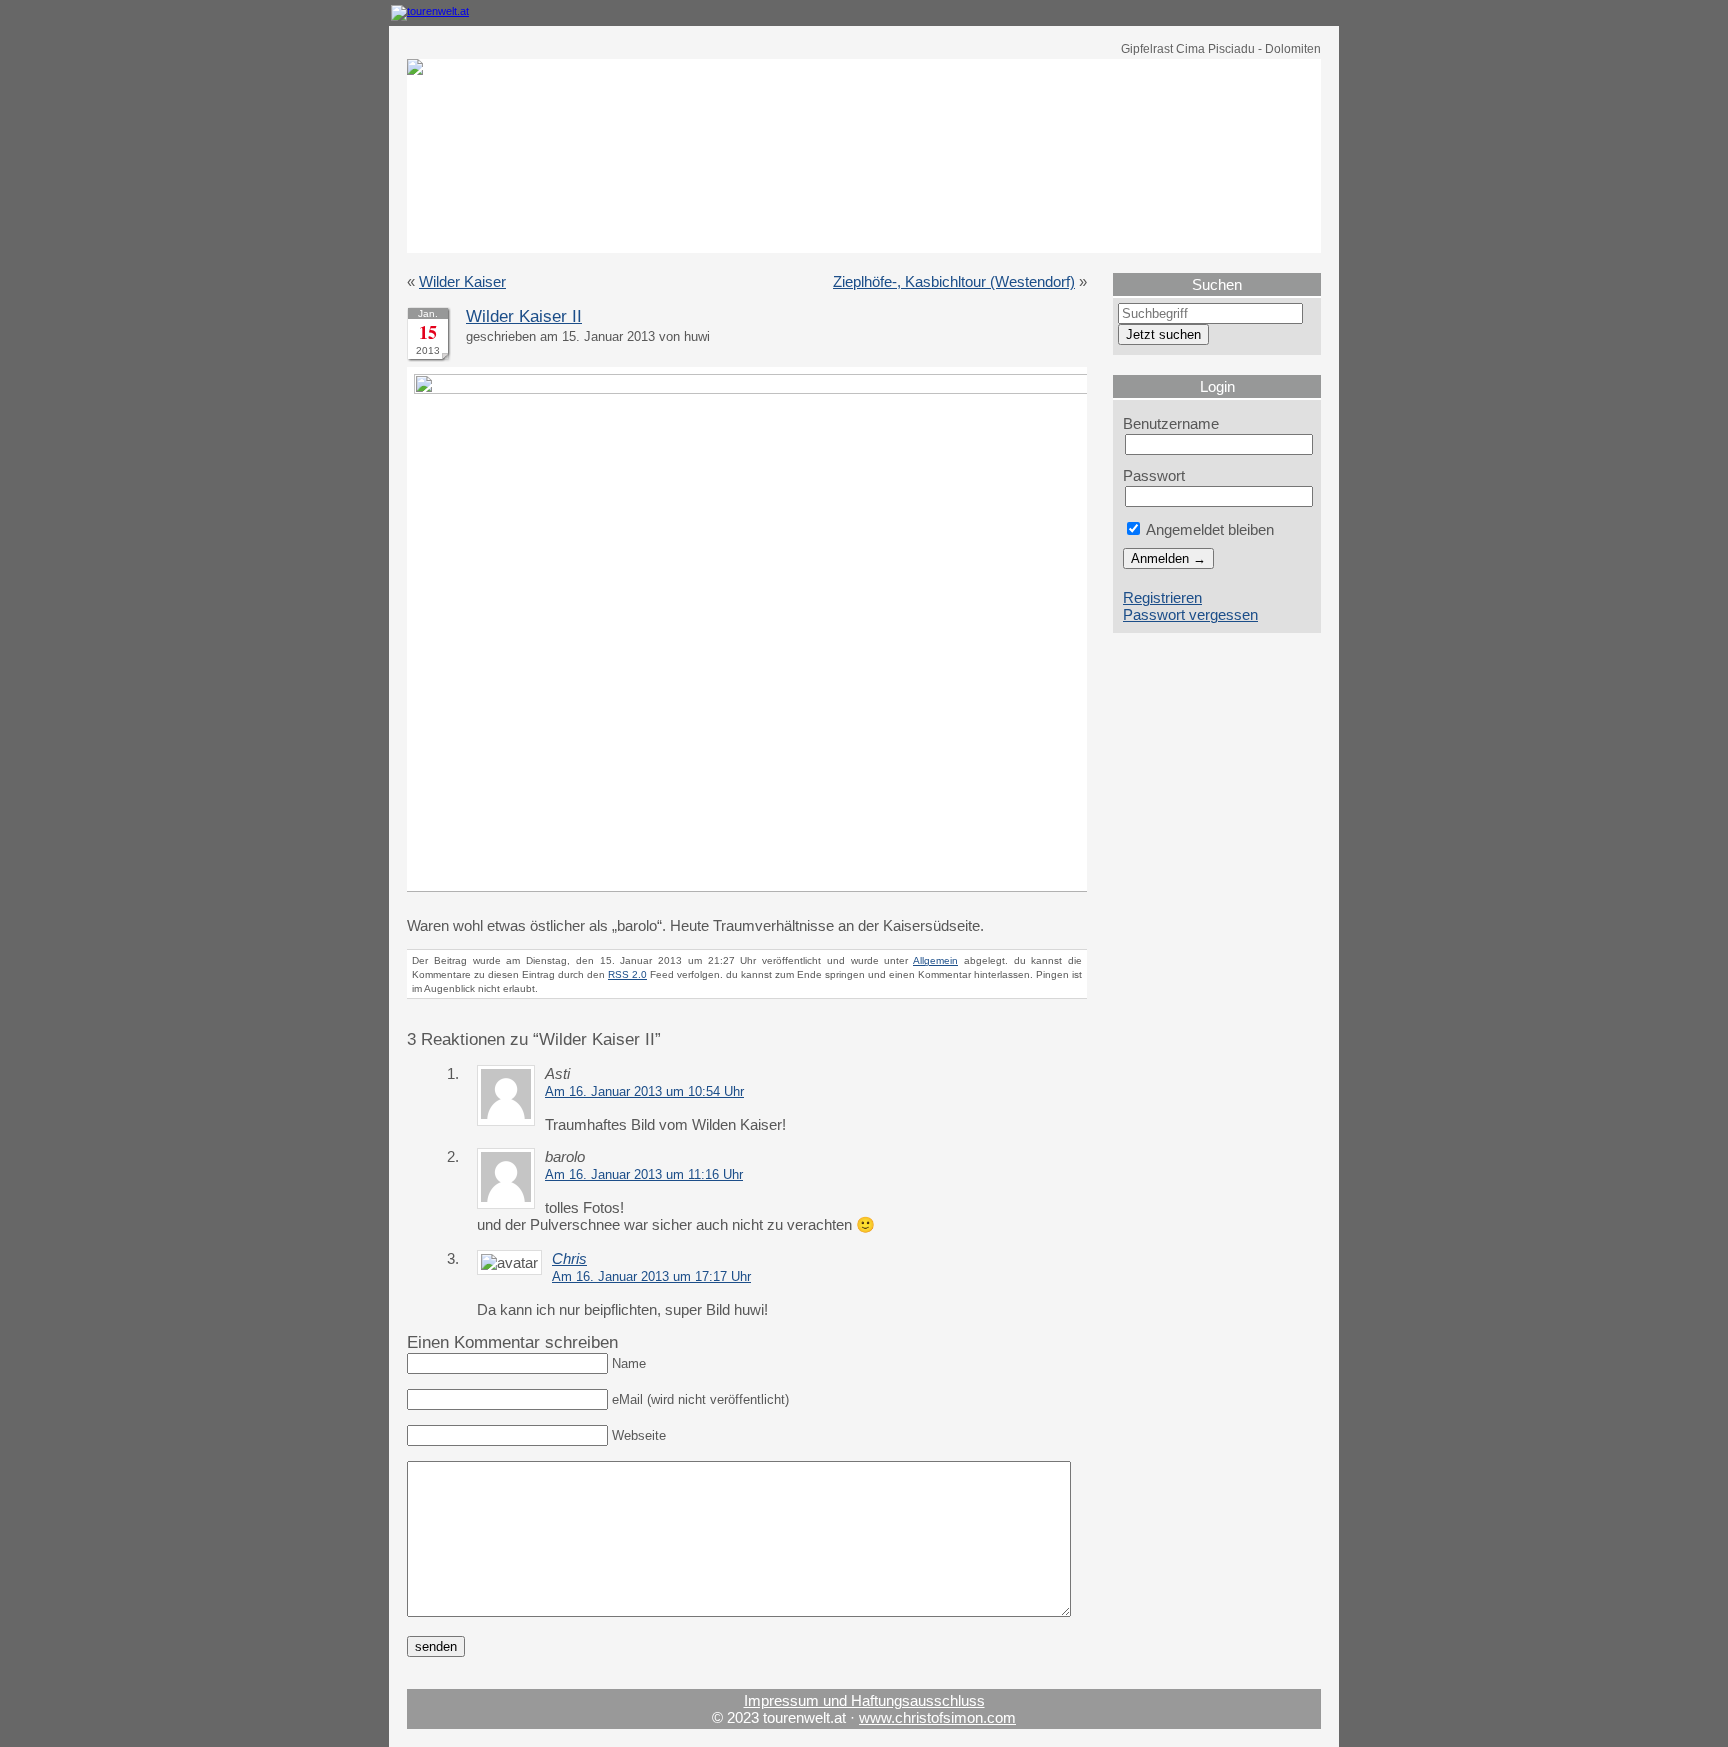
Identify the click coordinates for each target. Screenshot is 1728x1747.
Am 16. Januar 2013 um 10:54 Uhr (644, 1092)
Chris (569, 1258)
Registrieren (1162, 597)
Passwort (1154, 475)
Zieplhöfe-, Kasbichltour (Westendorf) (954, 281)
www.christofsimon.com (937, 1717)
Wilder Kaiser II (524, 316)
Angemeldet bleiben (1208, 529)
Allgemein (935, 960)
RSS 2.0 (627, 974)
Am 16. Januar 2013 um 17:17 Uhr (651, 1277)
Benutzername (1171, 423)
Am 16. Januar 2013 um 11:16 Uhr (644, 1175)
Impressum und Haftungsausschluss (864, 1700)
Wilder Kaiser (462, 281)
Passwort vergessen (1190, 614)
